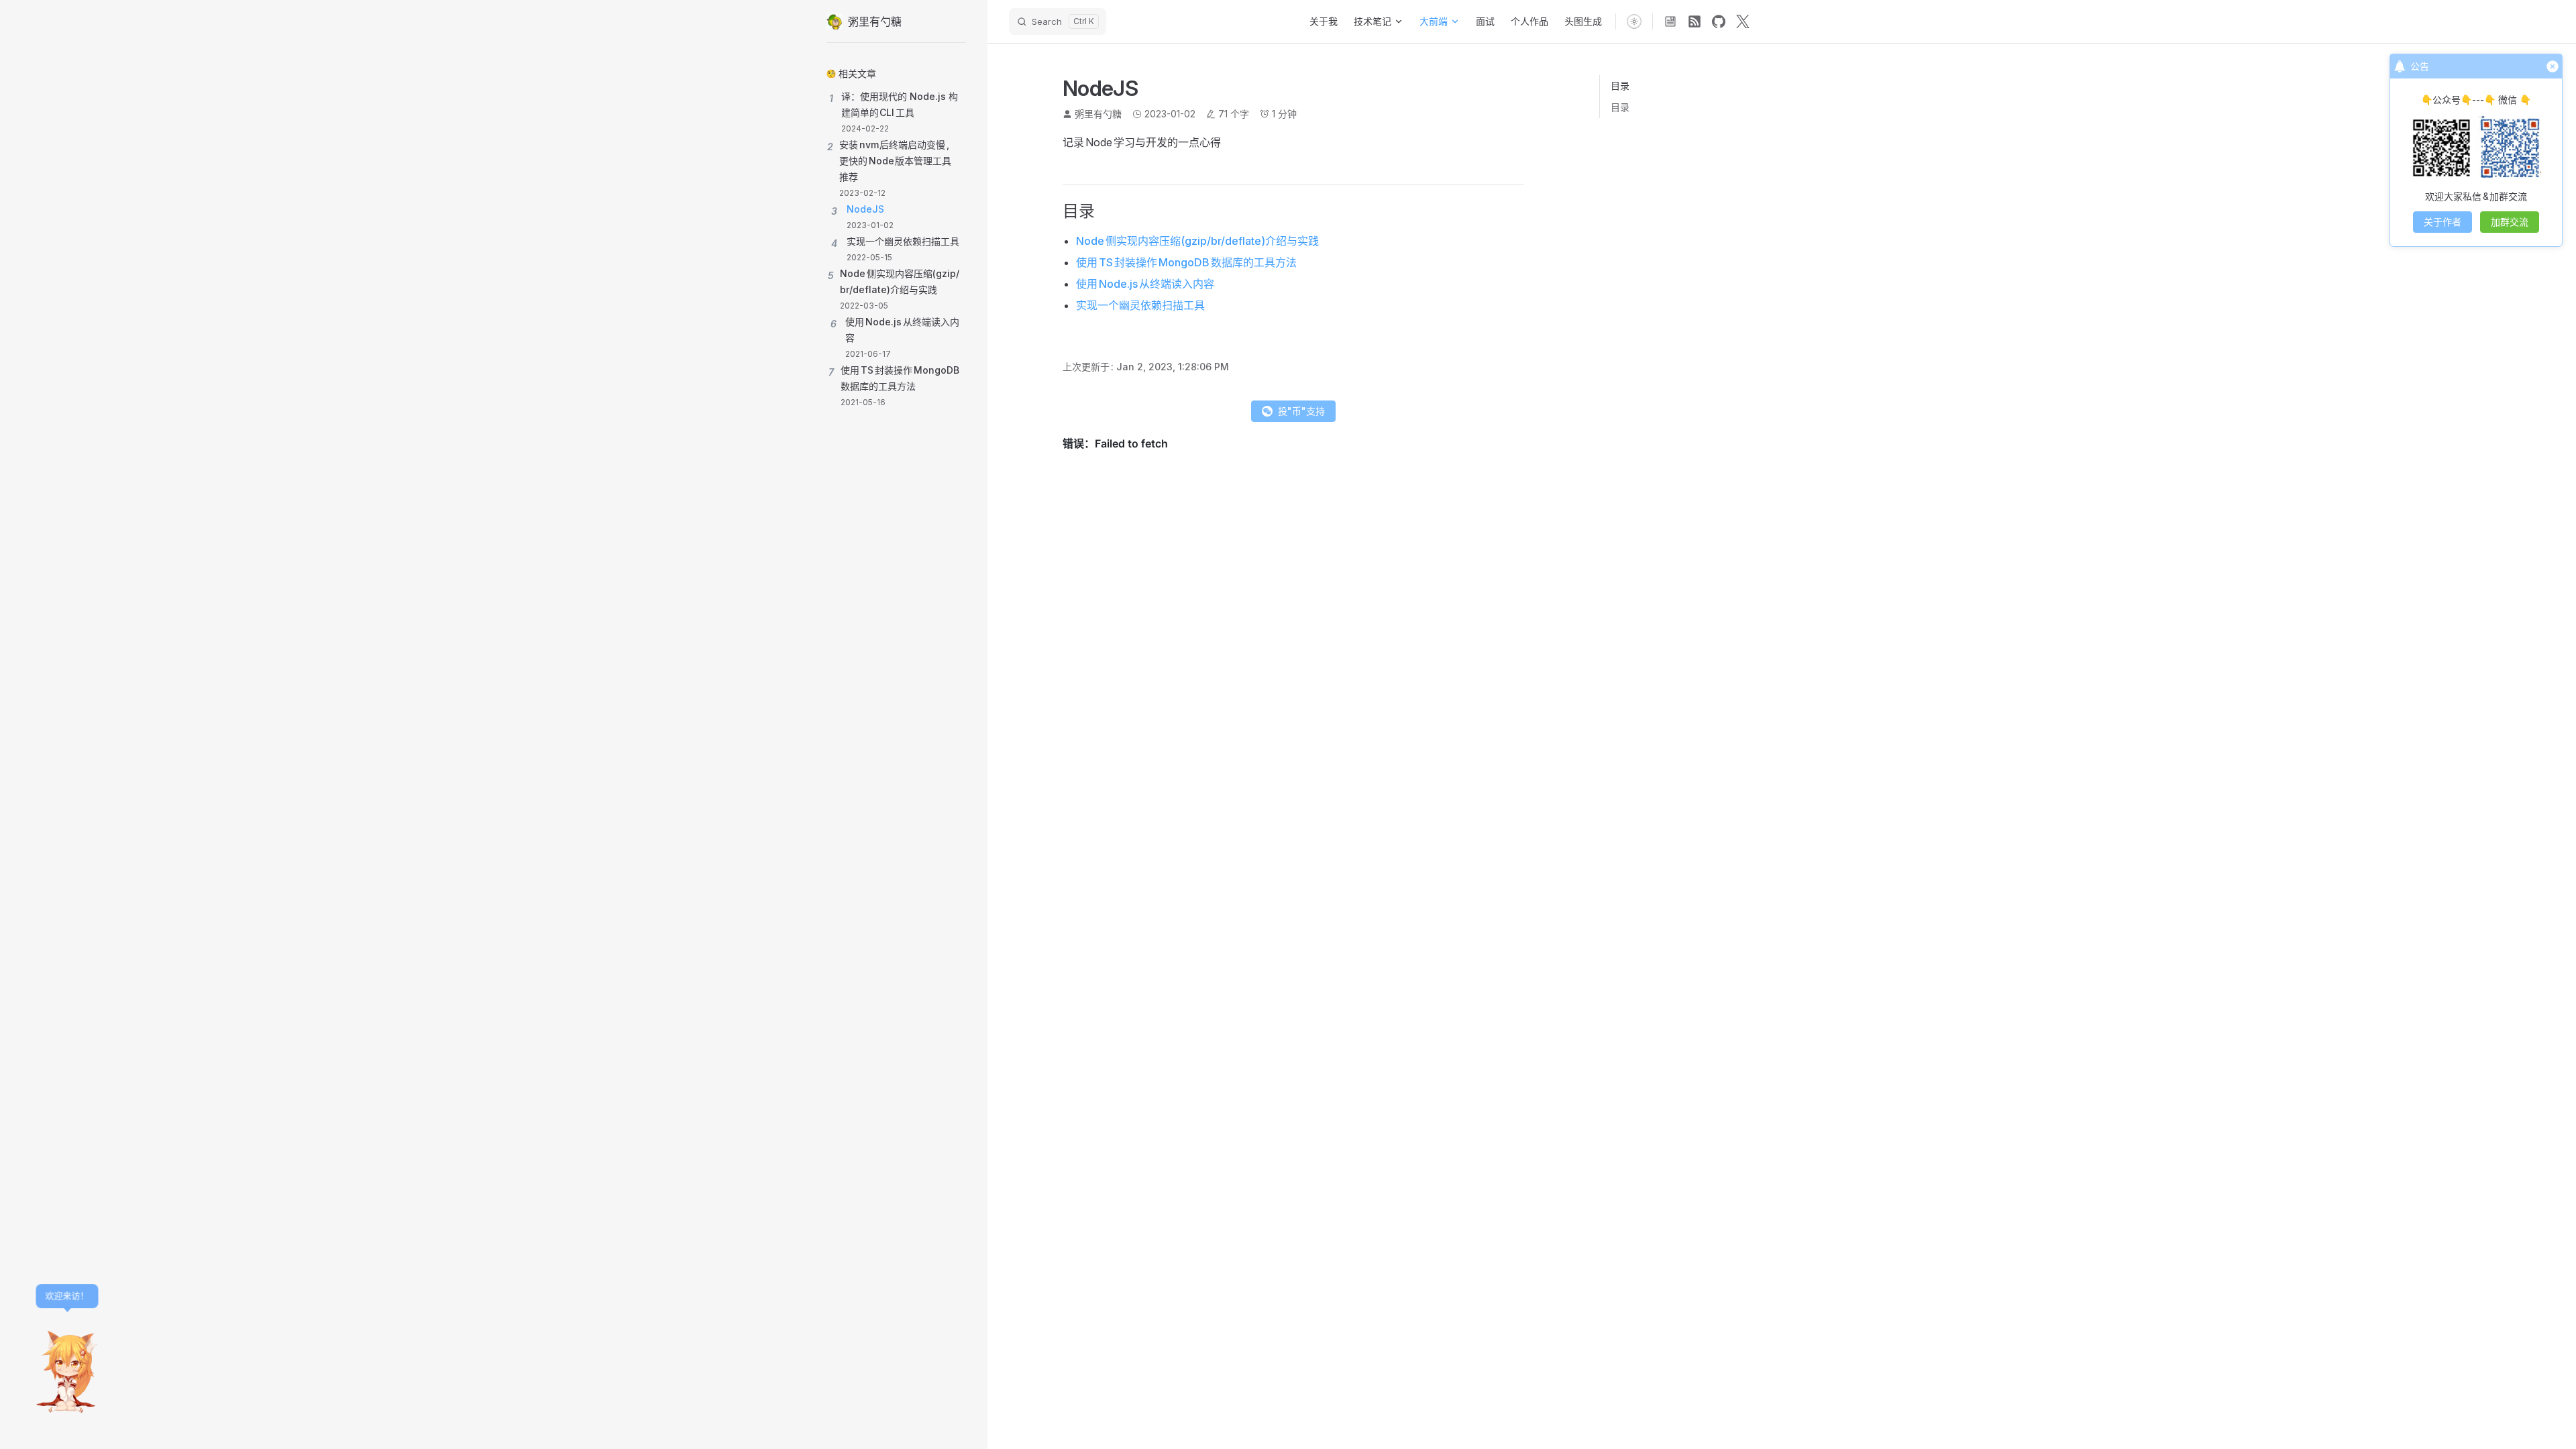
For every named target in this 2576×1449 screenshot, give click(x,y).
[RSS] (1695, 21)
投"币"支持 (1301, 411)
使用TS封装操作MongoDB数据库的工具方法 (1186, 262)
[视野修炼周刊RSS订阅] (1670, 21)
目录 (1620, 107)
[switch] (1634, 21)
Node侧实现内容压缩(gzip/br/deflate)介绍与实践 (1197, 241)
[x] (1743, 21)
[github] (1719, 21)
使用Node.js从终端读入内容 (1145, 284)
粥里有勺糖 (1098, 114)
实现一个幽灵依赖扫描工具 (1140, 305)
